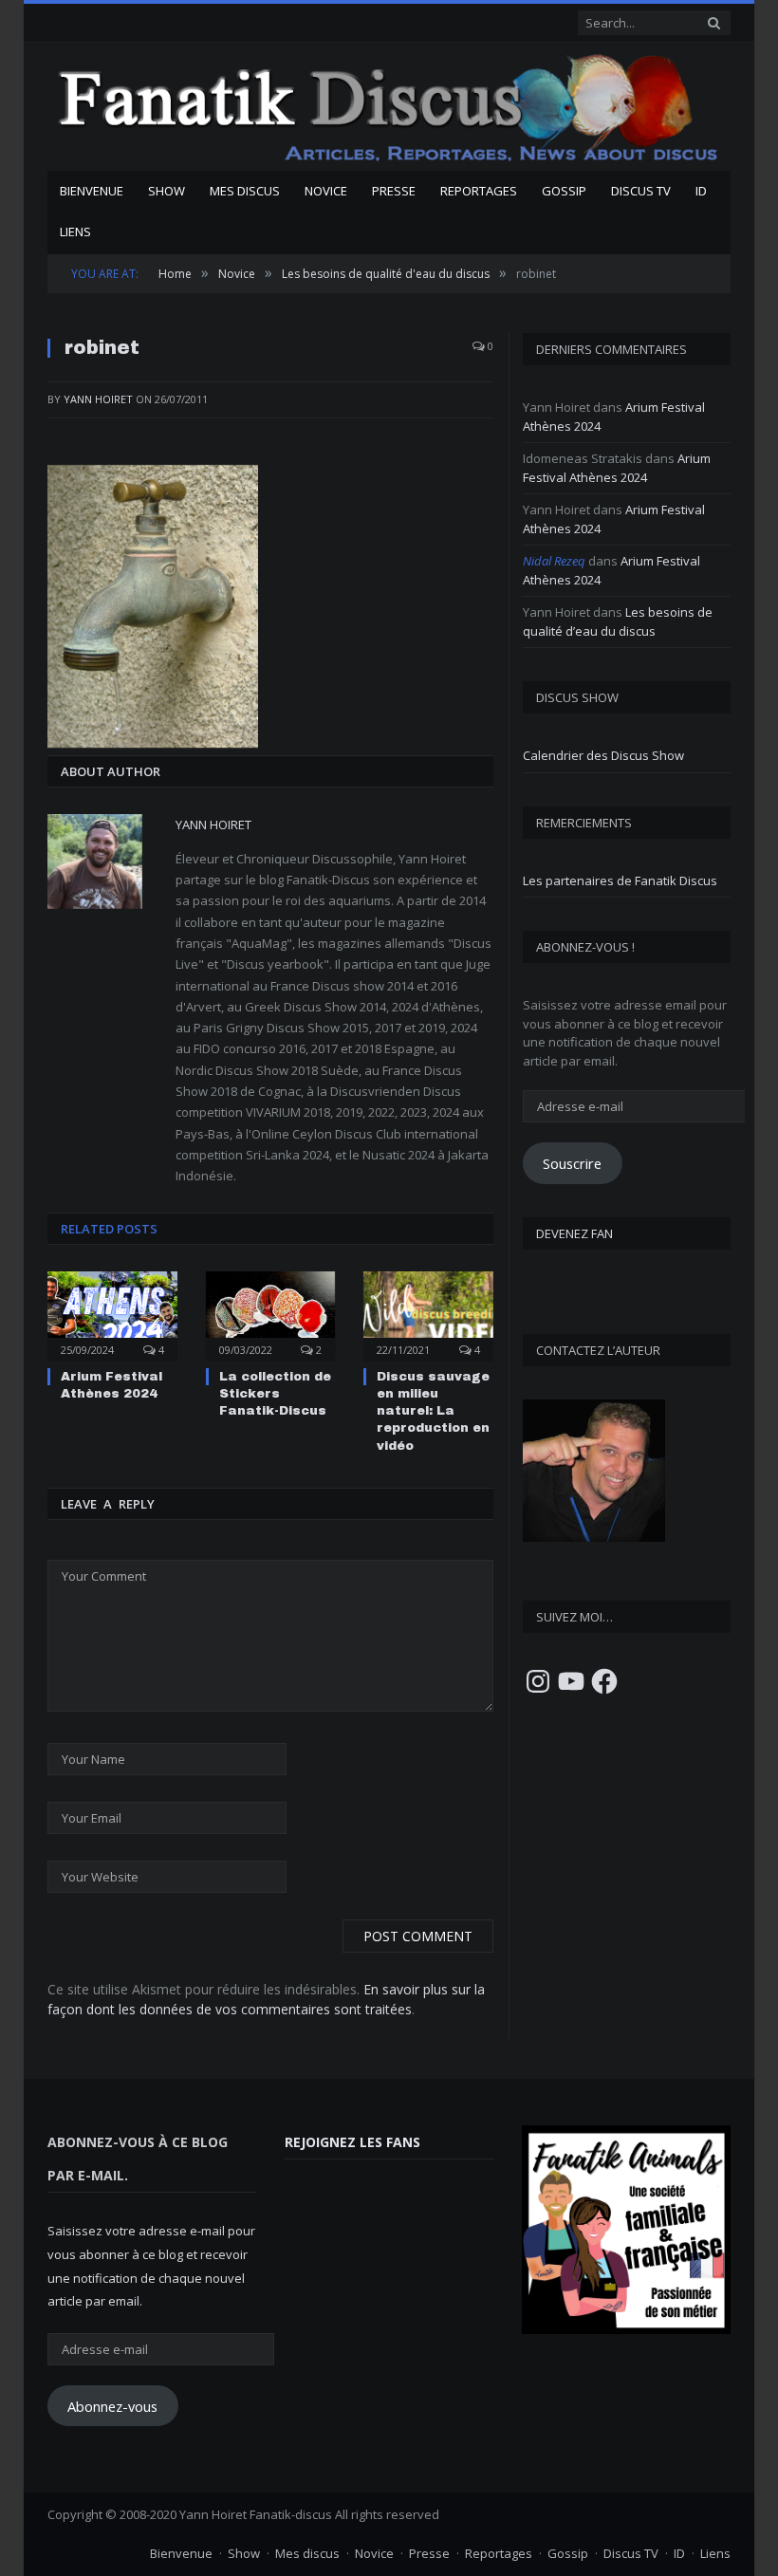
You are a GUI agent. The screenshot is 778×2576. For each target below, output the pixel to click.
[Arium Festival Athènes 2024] (112, 1314)
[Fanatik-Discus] (389, 107)
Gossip (564, 191)
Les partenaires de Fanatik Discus (620, 880)
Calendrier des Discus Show (603, 755)
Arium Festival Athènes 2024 (617, 468)
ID (701, 191)
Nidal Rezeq (554, 561)
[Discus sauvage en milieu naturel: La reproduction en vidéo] (428, 1314)
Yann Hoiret (98, 399)
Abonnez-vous (112, 2406)
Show (167, 191)
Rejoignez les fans (352, 2142)
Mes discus (245, 191)
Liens (75, 232)
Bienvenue (92, 191)
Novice (326, 191)
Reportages (479, 191)
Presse (394, 191)
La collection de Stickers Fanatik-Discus (275, 1394)
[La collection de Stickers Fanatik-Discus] (271, 1314)
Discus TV (641, 191)
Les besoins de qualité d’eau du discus (618, 621)
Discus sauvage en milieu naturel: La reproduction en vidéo (433, 1411)
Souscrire (572, 1163)
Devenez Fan (574, 1233)
